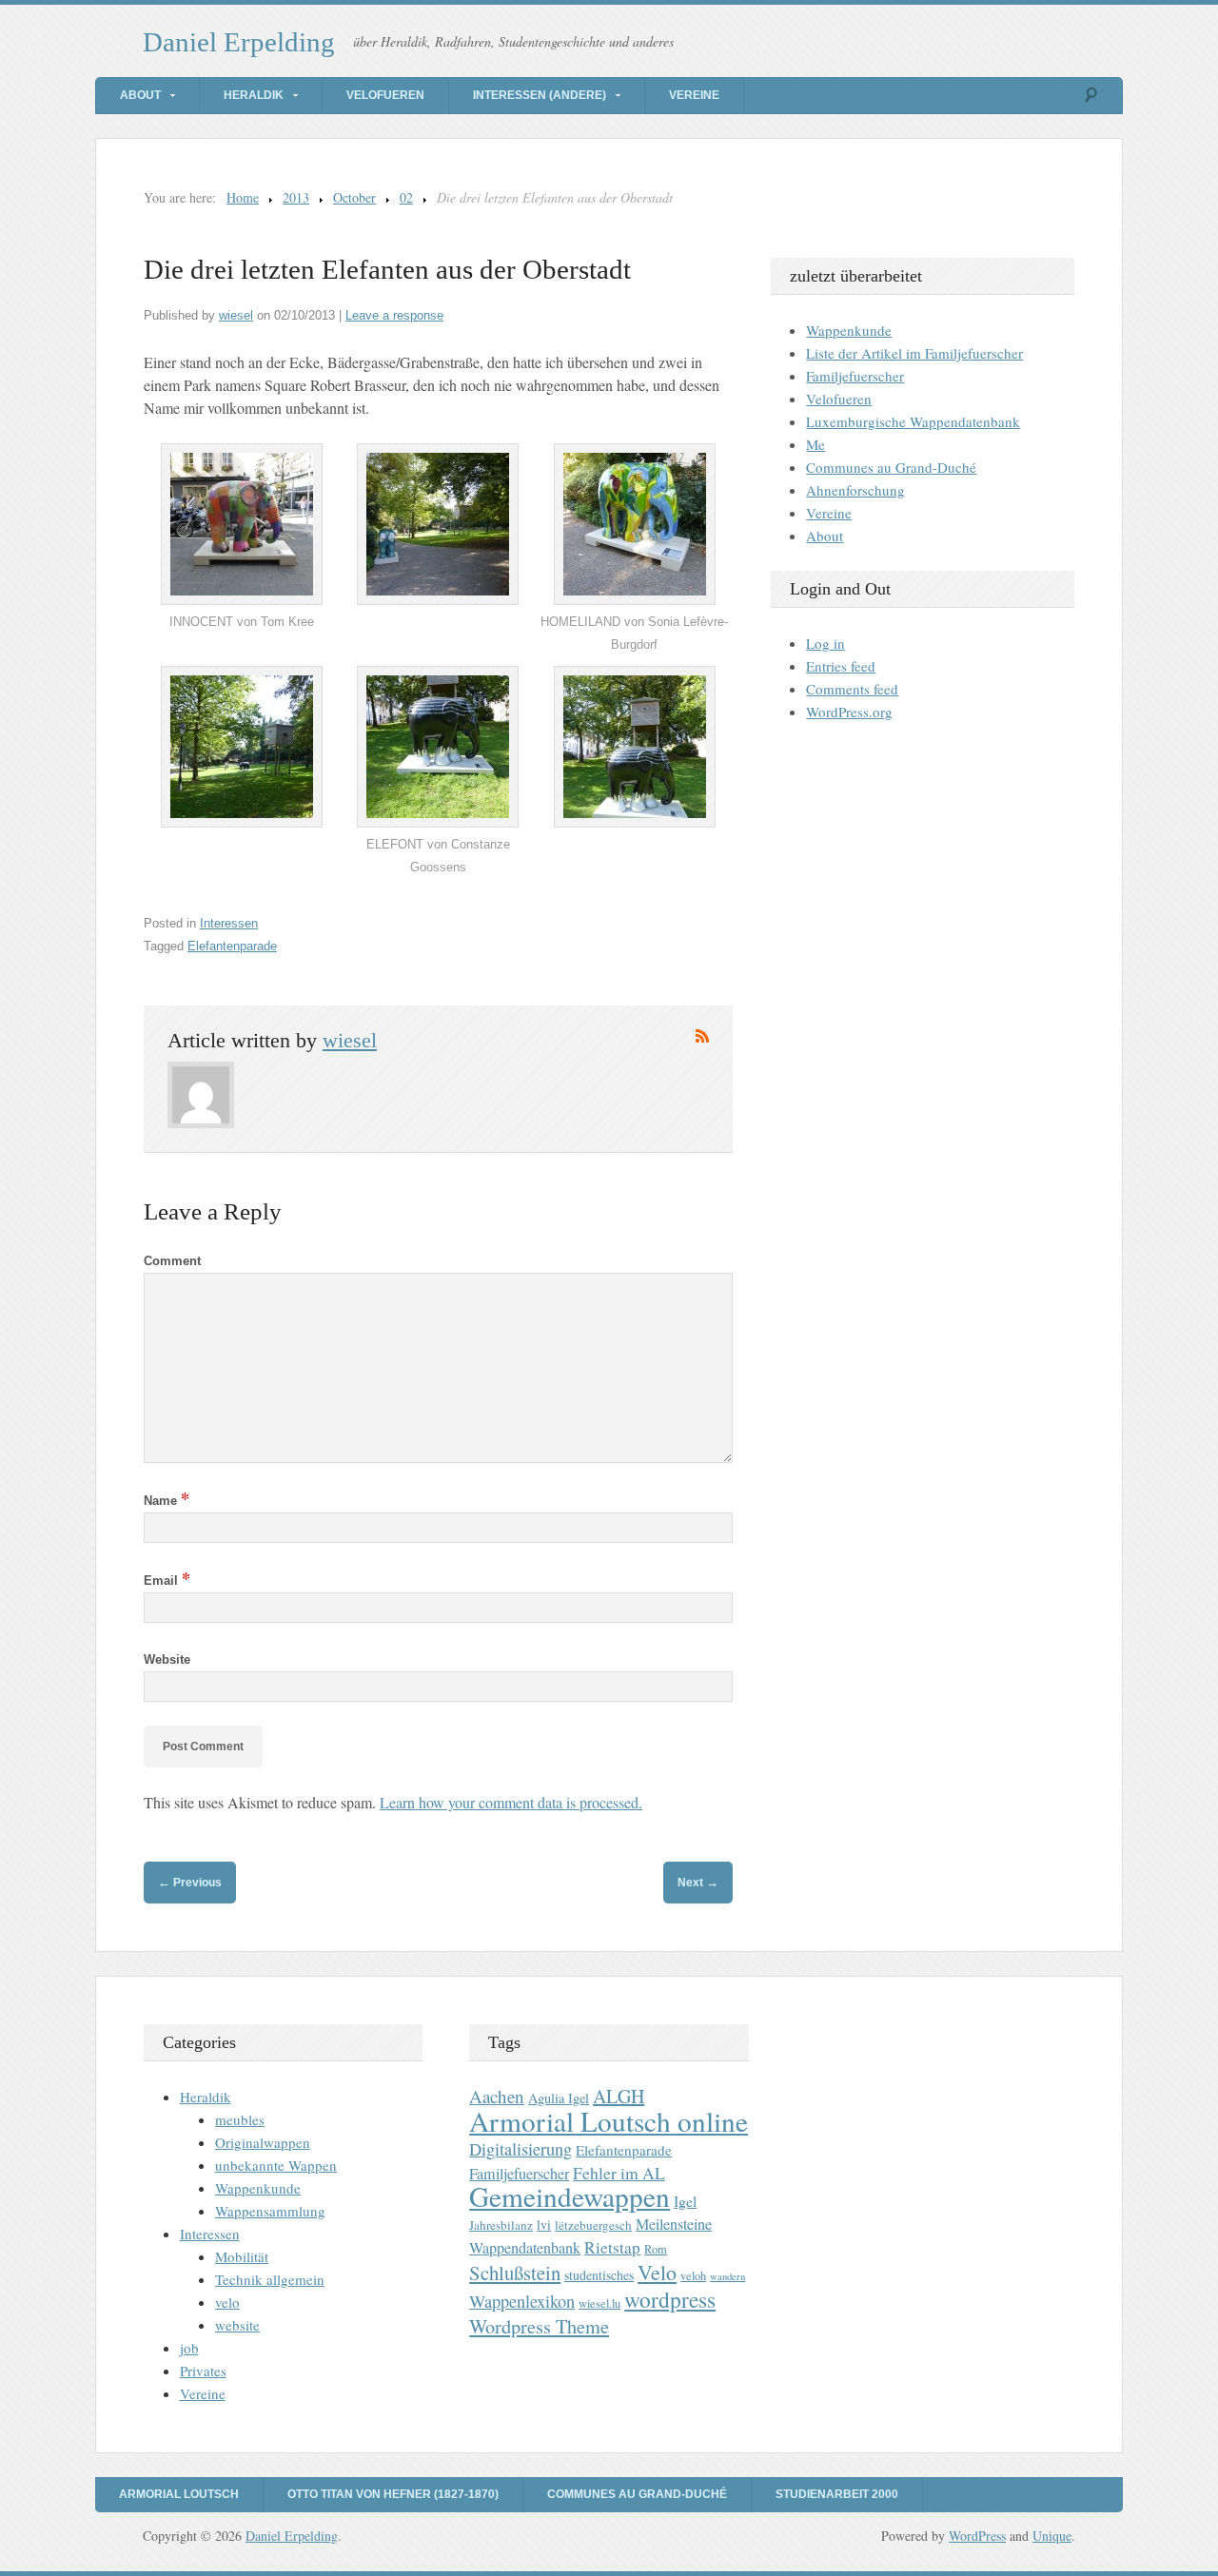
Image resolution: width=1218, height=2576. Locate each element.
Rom (656, 2249)
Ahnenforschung (855, 490)
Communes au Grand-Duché (891, 467)
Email (167, 1581)
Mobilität (242, 2256)
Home (243, 197)
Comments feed (852, 689)
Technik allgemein (270, 2279)
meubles (240, 2119)
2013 (296, 197)
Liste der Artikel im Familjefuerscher (914, 353)
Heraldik (254, 95)
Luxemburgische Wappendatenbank (913, 421)
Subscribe (702, 1036)
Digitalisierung (521, 2149)
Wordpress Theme (539, 2326)
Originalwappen (263, 2142)
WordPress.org (849, 712)
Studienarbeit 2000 (837, 2494)
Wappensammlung (270, 2211)
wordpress (670, 2299)
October (354, 197)
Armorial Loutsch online (609, 2121)
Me (815, 444)
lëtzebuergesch (593, 2225)
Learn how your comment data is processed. (511, 1802)
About (140, 95)
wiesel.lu (599, 2303)
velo (227, 2302)
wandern (727, 2276)
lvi (544, 2225)
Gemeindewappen (570, 2196)
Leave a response (394, 315)
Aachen (497, 2096)
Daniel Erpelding (239, 42)
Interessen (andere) (540, 95)
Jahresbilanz (501, 2225)
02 (406, 197)
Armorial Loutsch (179, 2494)
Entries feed (841, 666)
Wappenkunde (849, 330)
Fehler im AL (619, 2173)
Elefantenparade (232, 946)
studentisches (599, 2275)
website (237, 2325)
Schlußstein (515, 2273)
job (189, 2348)
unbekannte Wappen (276, 2165)
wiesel (236, 315)
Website (167, 1659)
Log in (825, 643)
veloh (693, 2276)
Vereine (694, 95)
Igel (685, 2201)
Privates (203, 2371)
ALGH (619, 2096)
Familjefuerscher (855, 376)
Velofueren (385, 95)
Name (167, 1501)
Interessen (229, 923)
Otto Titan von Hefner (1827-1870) (393, 2494)
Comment (172, 1261)
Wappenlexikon (522, 2301)
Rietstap (612, 2247)
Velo (657, 2272)
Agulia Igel (559, 2098)
